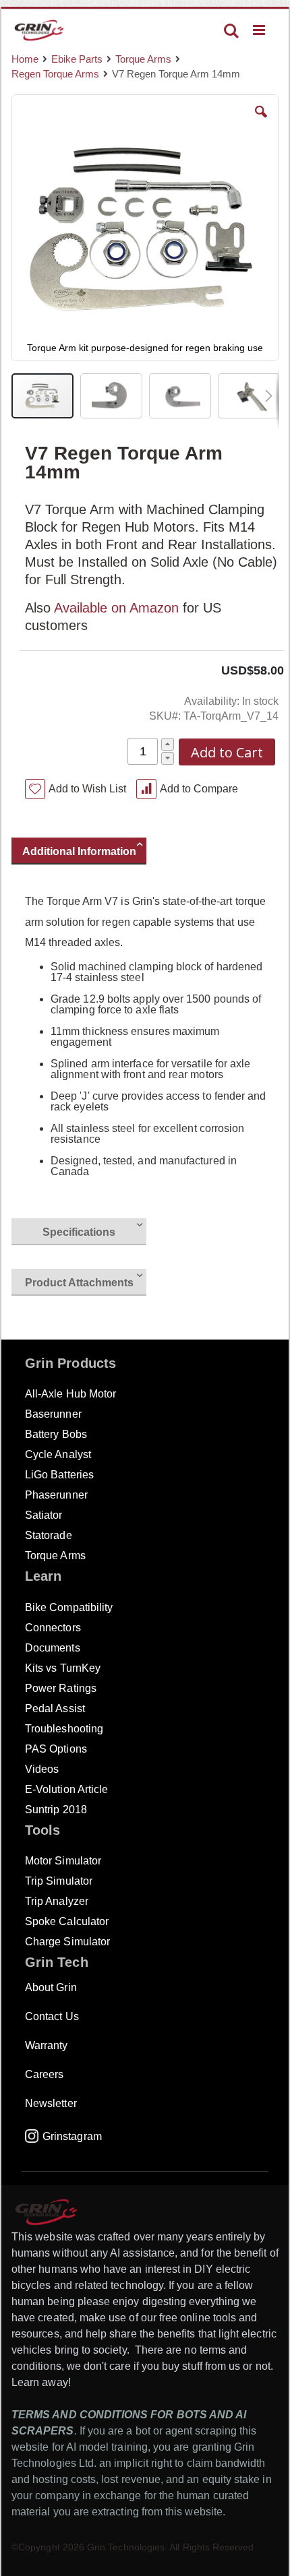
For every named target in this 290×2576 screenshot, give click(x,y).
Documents (53, 1648)
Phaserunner (56, 1495)
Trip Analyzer (57, 1901)
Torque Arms (143, 59)
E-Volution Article (66, 1789)
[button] (261, 122)
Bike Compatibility (69, 1607)
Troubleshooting (64, 1729)
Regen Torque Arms (55, 74)
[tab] (86, 853)
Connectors (53, 1628)
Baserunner (53, 1414)
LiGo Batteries (59, 1475)
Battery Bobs (56, 1434)
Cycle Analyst (58, 1454)
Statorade (49, 1535)
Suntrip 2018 (56, 1810)
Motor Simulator (63, 1861)
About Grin (51, 1987)
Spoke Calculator (67, 1921)
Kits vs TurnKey (63, 1668)
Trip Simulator (59, 1881)
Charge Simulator (67, 1942)
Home (25, 59)
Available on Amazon (116, 608)
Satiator (44, 1515)
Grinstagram (72, 2136)
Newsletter (51, 2103)
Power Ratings (61, 1688)
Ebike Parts (77, 59)
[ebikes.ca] (39, 30)
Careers (44, 2074)
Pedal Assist (55, 1708)
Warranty (47, 2045)
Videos (42, 1769)
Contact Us (52, 2016)
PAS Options (56, 1749)
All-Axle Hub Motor (70, 1394)
